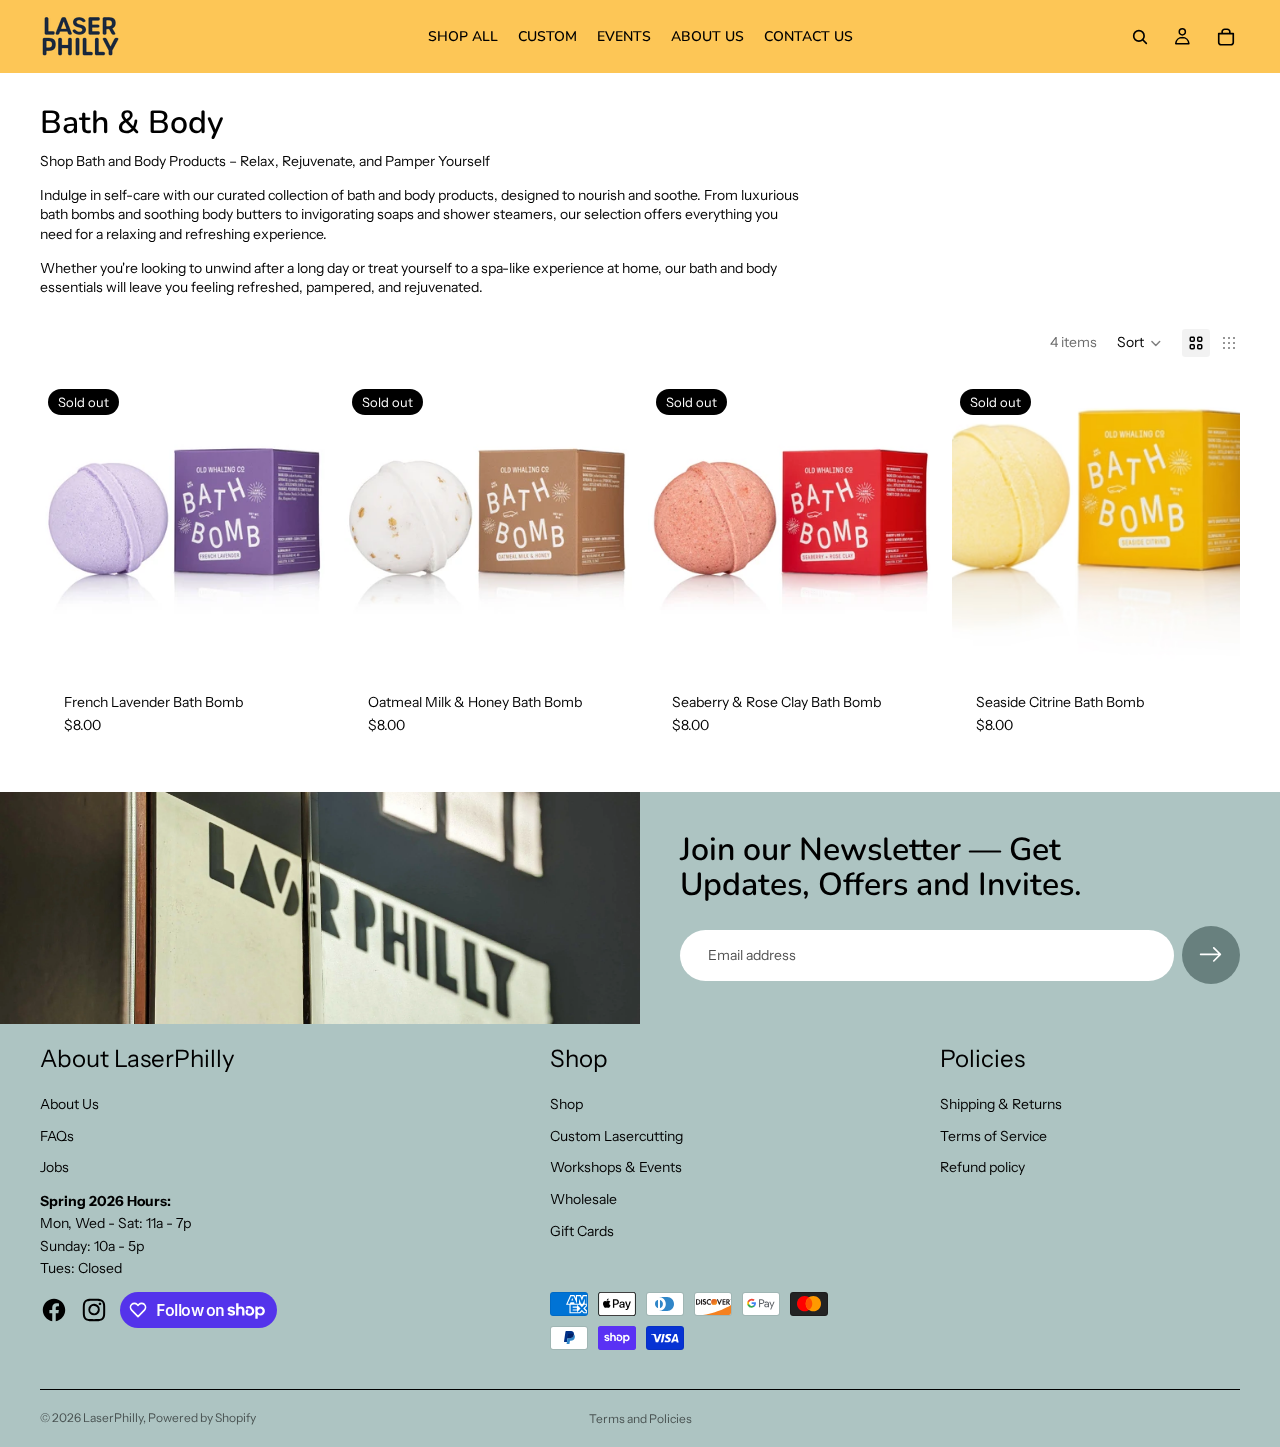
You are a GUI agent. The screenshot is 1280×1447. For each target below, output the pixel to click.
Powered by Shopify (202, 1417)
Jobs (54, 1167)
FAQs (57, 1136)
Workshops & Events (616, 1167)
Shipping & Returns (1001, 1104)
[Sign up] (1211, 955)
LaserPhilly (113, 1417)
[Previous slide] (70, 525)
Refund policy (982, 1167)
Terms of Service (993, 1136)
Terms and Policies (640, 1418)
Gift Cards (582, 1231)
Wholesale (583, 1199)
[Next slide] (298, 525)
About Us (69, 1104)
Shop (566, 1104)
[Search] (1140, 37)
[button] (1139, 343)
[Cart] (1226, 37)
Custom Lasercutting (616, 1136)
